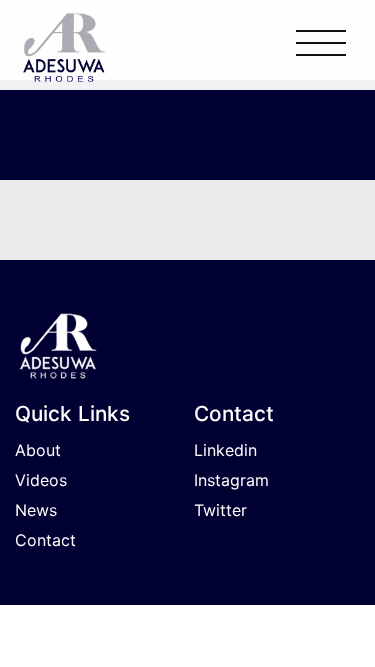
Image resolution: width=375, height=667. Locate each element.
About (38, 450)
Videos (41, 480)
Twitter (220, 510)
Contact (45, 540)
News (36, 510)
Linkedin (225, 450)
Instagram (231, 480)
